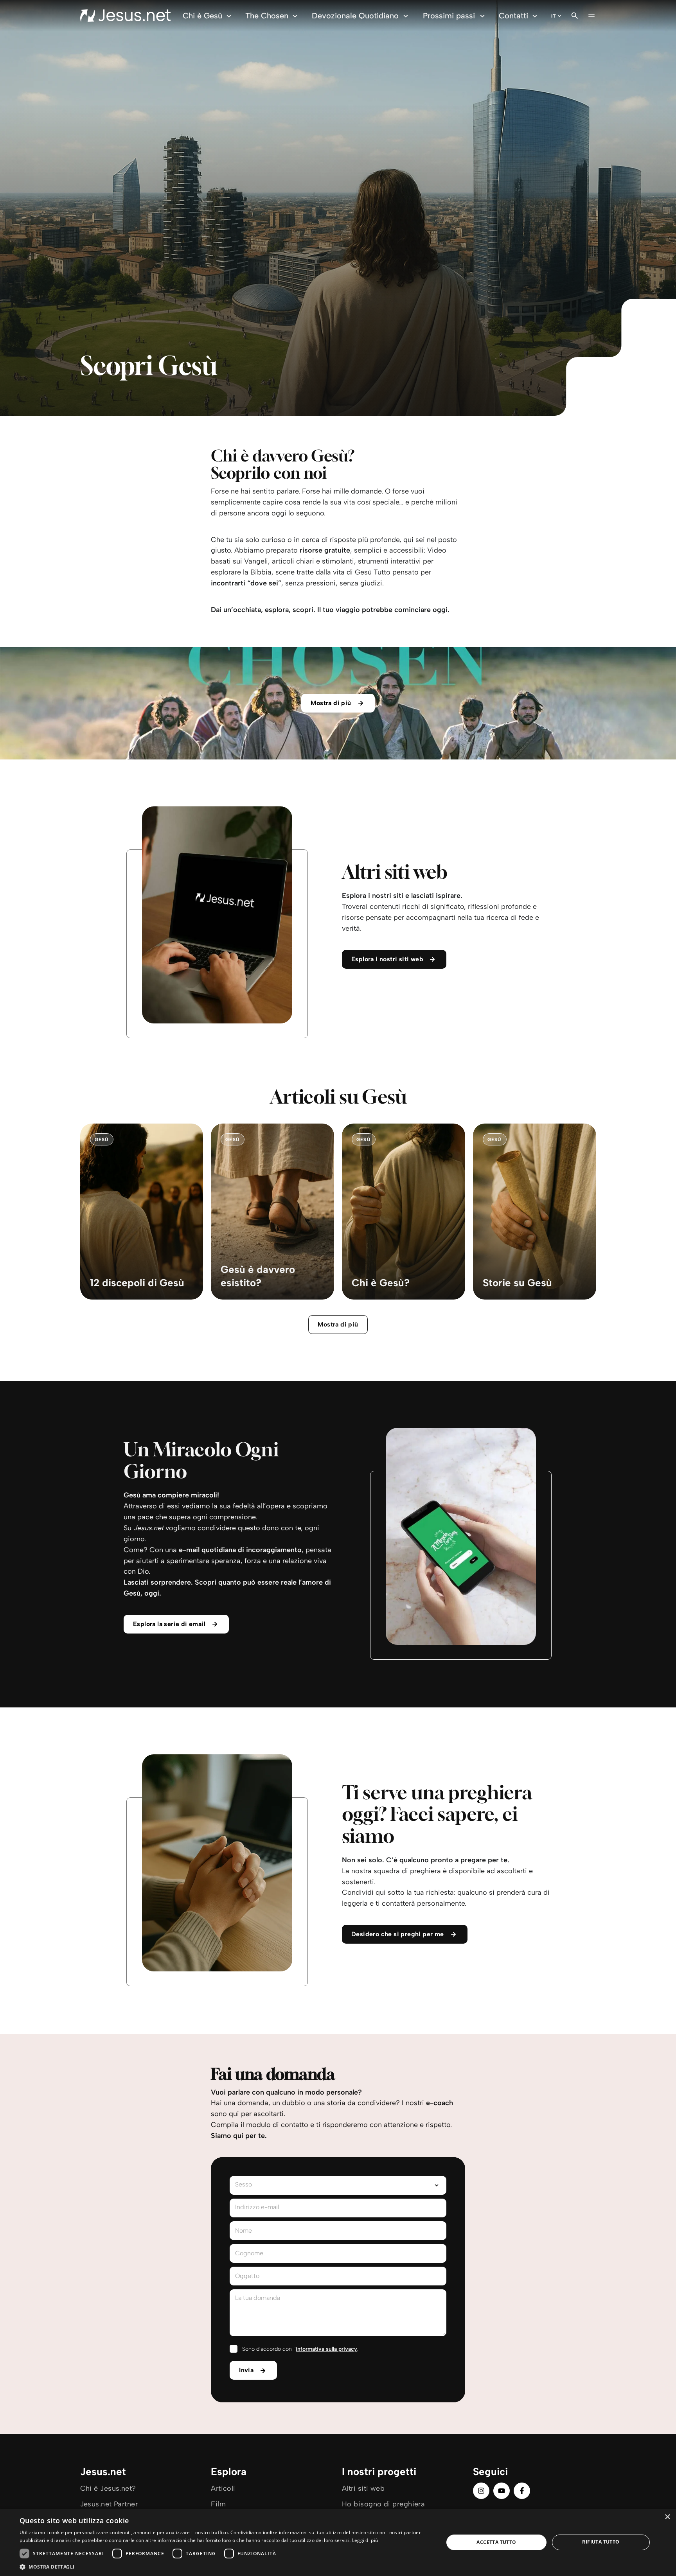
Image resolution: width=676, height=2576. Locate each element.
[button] (225, 2566)
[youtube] (502, 2491)
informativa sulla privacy (326, 2349)
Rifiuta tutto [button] (601, 2542)
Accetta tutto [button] (496, 2542)
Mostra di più (338, 1324)
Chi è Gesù (202, 16)
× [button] (667, 2517)
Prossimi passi (449, 16)
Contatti (513, 16)
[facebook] (522, 2491)
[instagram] (481, 2491)
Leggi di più (365, 2540)
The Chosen (267, 16)
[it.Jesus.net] (125, 16)
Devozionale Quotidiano (355, 16)
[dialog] (338, 2542)
